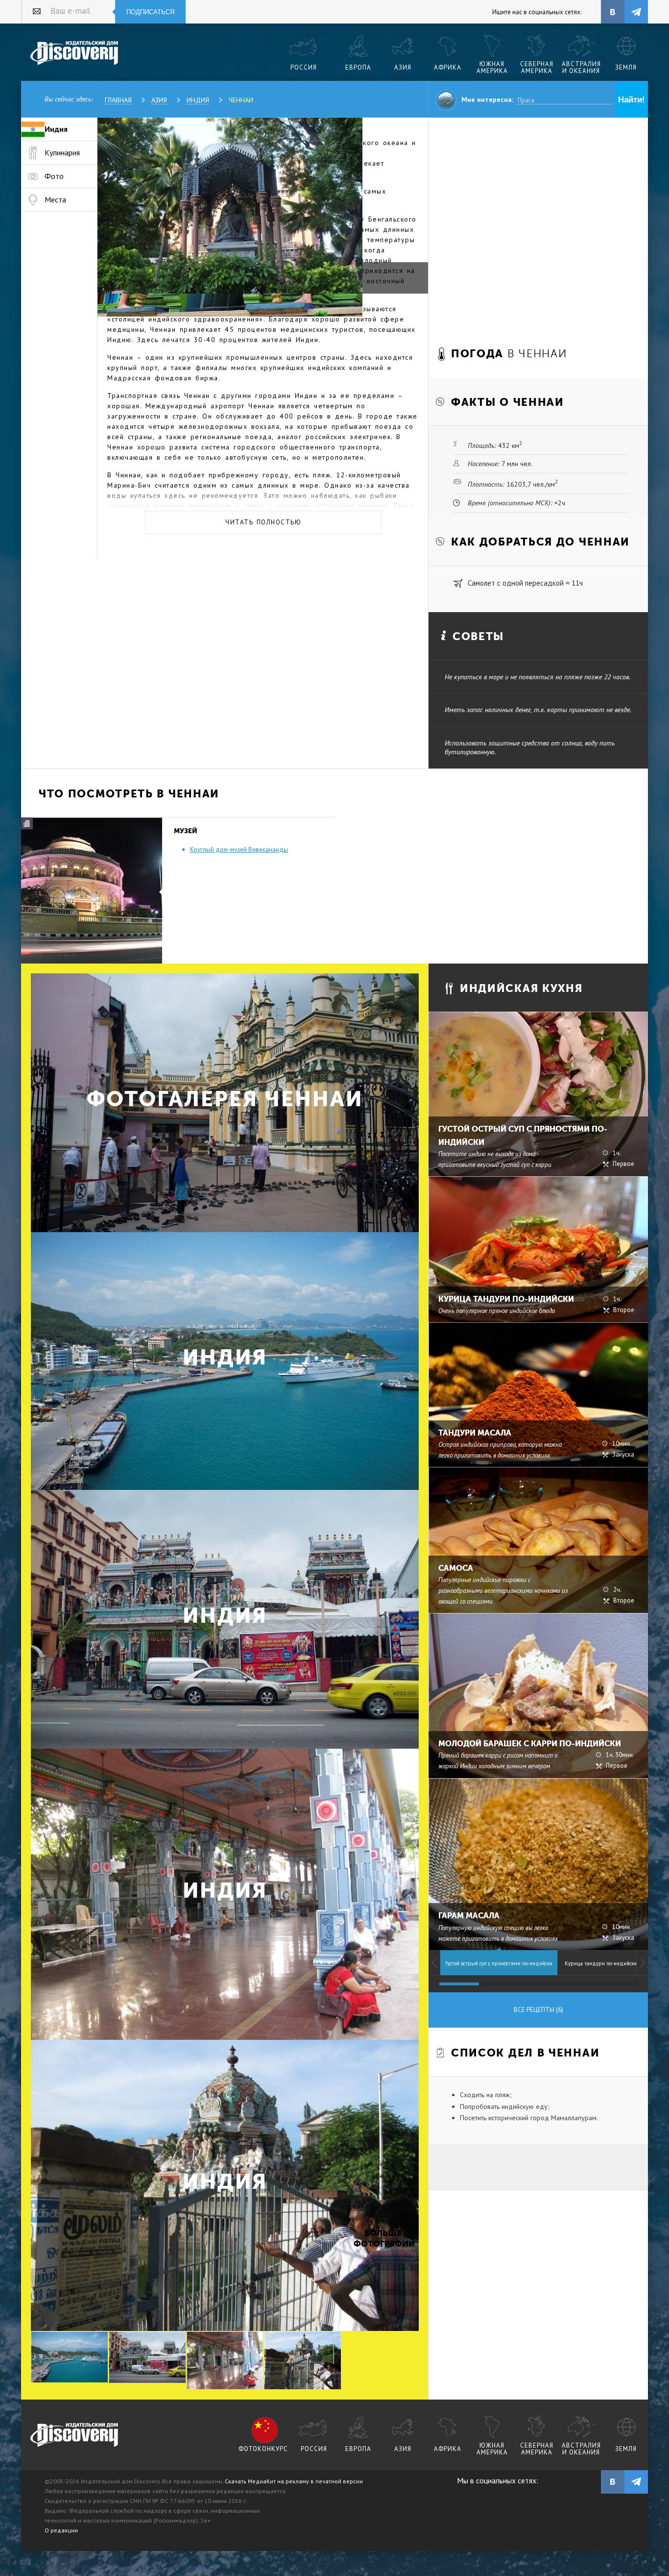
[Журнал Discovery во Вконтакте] (613, 2482)
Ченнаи (241, 100)
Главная (118, 100)
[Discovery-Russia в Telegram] (636, 12)
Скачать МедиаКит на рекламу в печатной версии (294, 2481)
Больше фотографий (383, 2239)
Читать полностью (263, 522)
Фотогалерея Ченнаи (225, 1099)
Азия (159, 100)
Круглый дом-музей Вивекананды (239, 850)
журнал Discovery (75, 2435)
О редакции (61, 2530)
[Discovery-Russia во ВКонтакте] (613, 12)
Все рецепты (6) (538, 2010)
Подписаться (150, 12)
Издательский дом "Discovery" (75, 53)
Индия (198, 100)
